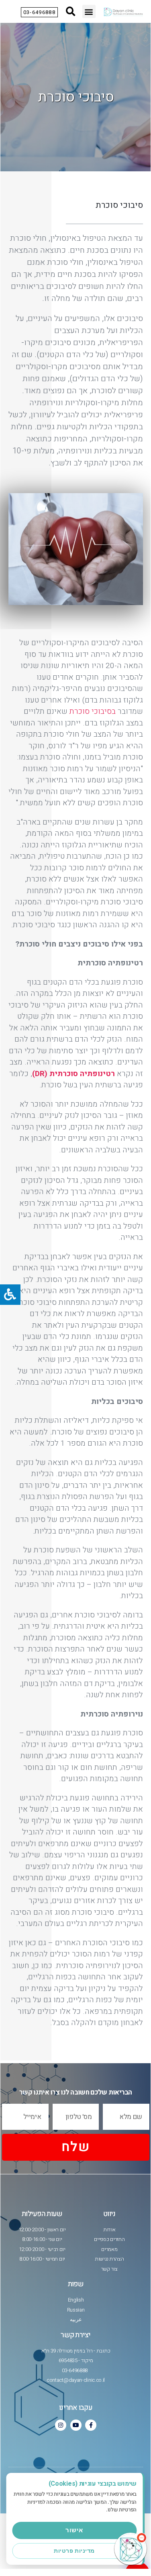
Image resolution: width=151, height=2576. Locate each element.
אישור (74, 2530)
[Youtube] (76, 2425)
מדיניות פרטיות (74, 2551)
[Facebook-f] (91, 2425)
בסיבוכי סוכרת (93, 711)
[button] (89, 11)
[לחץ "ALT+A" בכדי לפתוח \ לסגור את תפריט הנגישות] (10, 1295)
